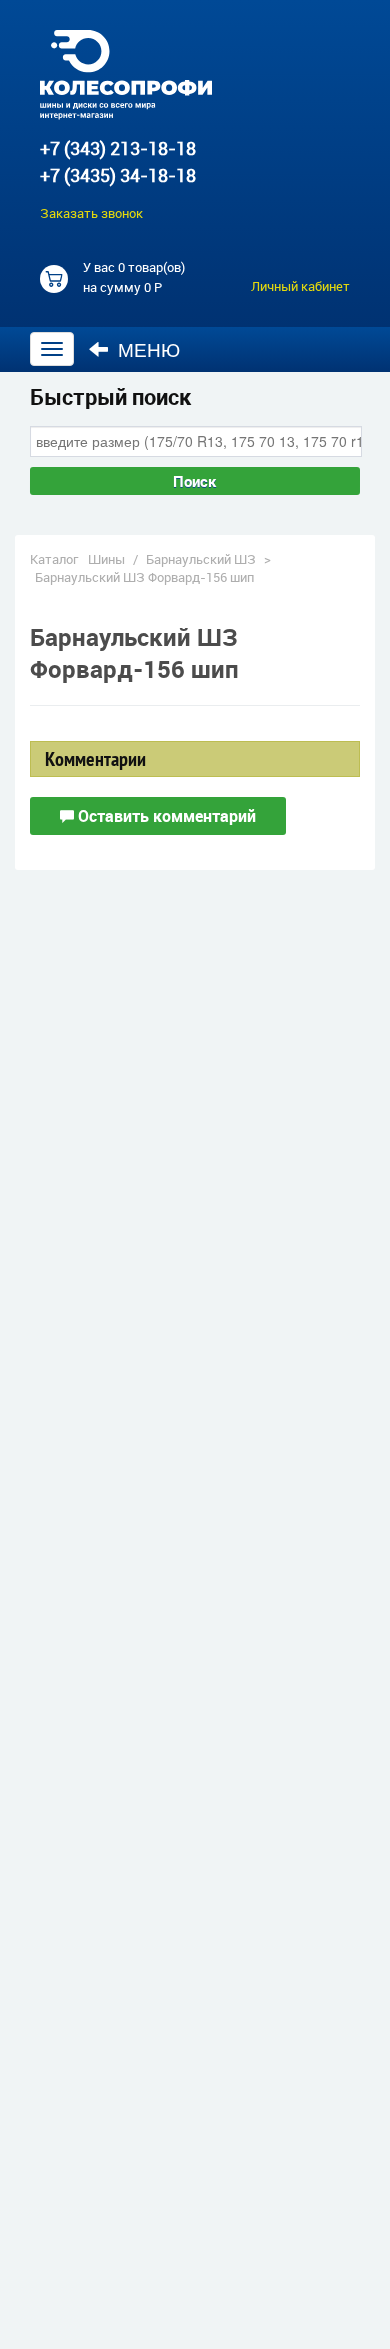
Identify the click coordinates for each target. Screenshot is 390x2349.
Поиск (195, 481)
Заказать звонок (91, 213)
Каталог (54, 559)
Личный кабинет (300, 286)
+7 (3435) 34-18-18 (118, 175)
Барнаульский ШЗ (201, 559)
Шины (106, 559)
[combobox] (196, 441)
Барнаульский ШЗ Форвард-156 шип (144, 577)
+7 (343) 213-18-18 (118, 148)
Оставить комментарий (165, 816)
